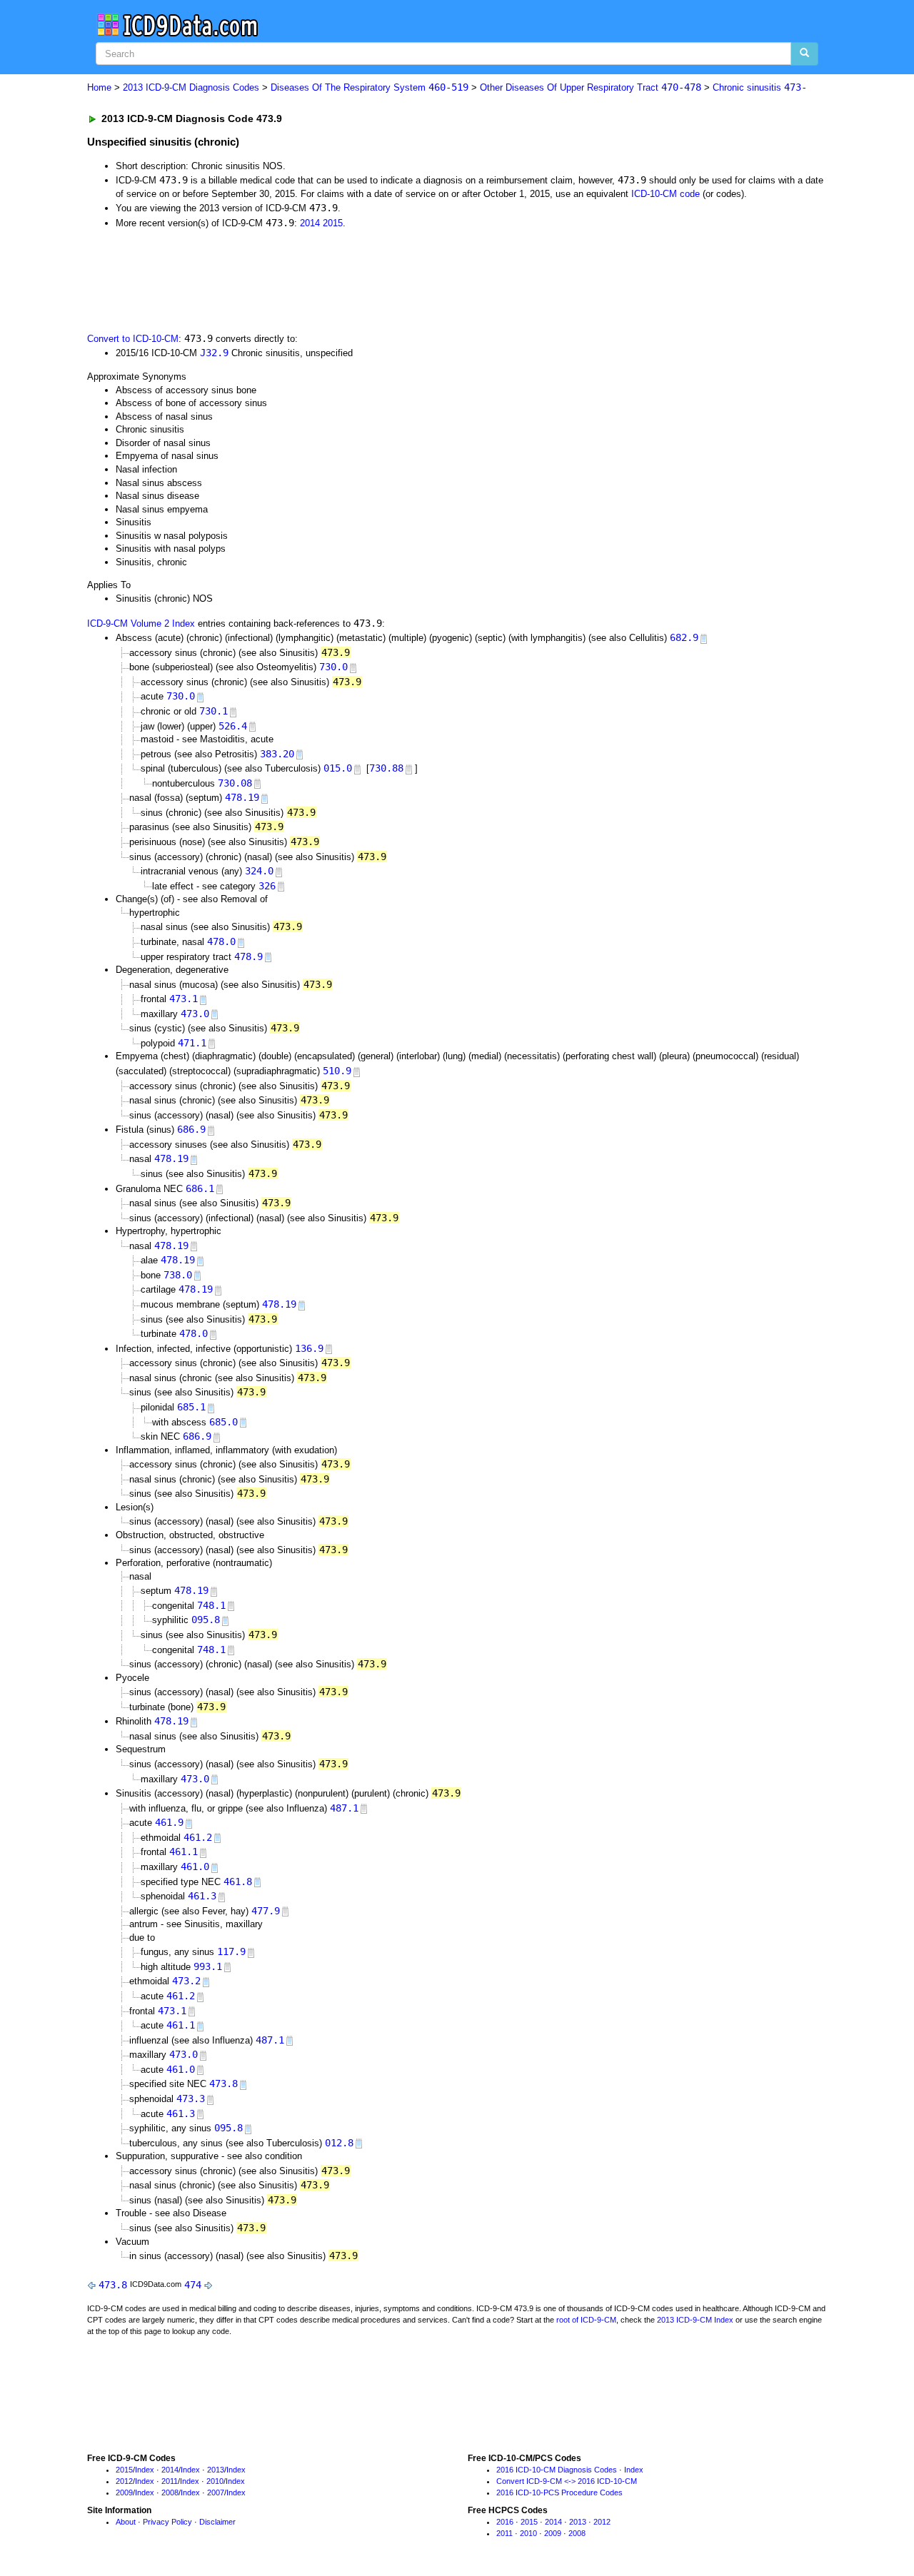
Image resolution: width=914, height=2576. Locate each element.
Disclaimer (217, 2522)
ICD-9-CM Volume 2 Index (141, 623)
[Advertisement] (342, 279)
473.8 (224, 2083)
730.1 (214, 711)
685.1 (191, 1407)
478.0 (221, 941)
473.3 (191, 2098)
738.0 (178, 1275)
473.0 (195, 1014)
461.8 (238, 1882)
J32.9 (214, 353)
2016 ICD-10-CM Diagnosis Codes (557, 2470)
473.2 (186, 1981)
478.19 (242, 797)
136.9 (309, 1348)
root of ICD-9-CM (586, 2320)
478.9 (248, 956)
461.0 (195, 1867)
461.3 (202, 1896)
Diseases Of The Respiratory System (370, 87)
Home (99, 87)
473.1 (184, 999)
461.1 (184, 1852)
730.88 (386, 768)
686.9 (191, 1129)
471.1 (192, 1043)
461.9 (169, 1822)
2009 (124, 2492)
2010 (215, 2481)
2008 (170, 2492)
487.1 (344, 1808)
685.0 (224, 1422)
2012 (124, 2481)
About (126, 2522)
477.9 (266, 1911)
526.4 (233, 726)
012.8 (339, 2143)
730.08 (235, 783)
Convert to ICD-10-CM (133, 339)
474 (193, 2285)
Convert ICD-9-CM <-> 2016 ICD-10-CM (567, 2481)
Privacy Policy (167, 2522)
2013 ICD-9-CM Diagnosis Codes (191, 87)
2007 (216, 2492)
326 (267, 886)
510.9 (337, 1071)
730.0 (333, 667)
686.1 (200, 1188)
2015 (333, 223)
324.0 (259, 871)
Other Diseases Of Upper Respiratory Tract (591, 87)
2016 (505, 2522)
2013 (216, 2470)
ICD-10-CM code (666, 194)
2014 (310, 223)
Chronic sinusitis (760, 87)
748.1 (211, 1605)
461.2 (198, 1837)
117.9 (231, 1951)
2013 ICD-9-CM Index (695, 2320)
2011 (170, 2481)
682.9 (684, 637)
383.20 (277, 754)
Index (145, 2470)
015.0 (338, 768)
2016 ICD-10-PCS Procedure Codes (559, 2492)
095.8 (206, 1620)
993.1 (208, 1966)
